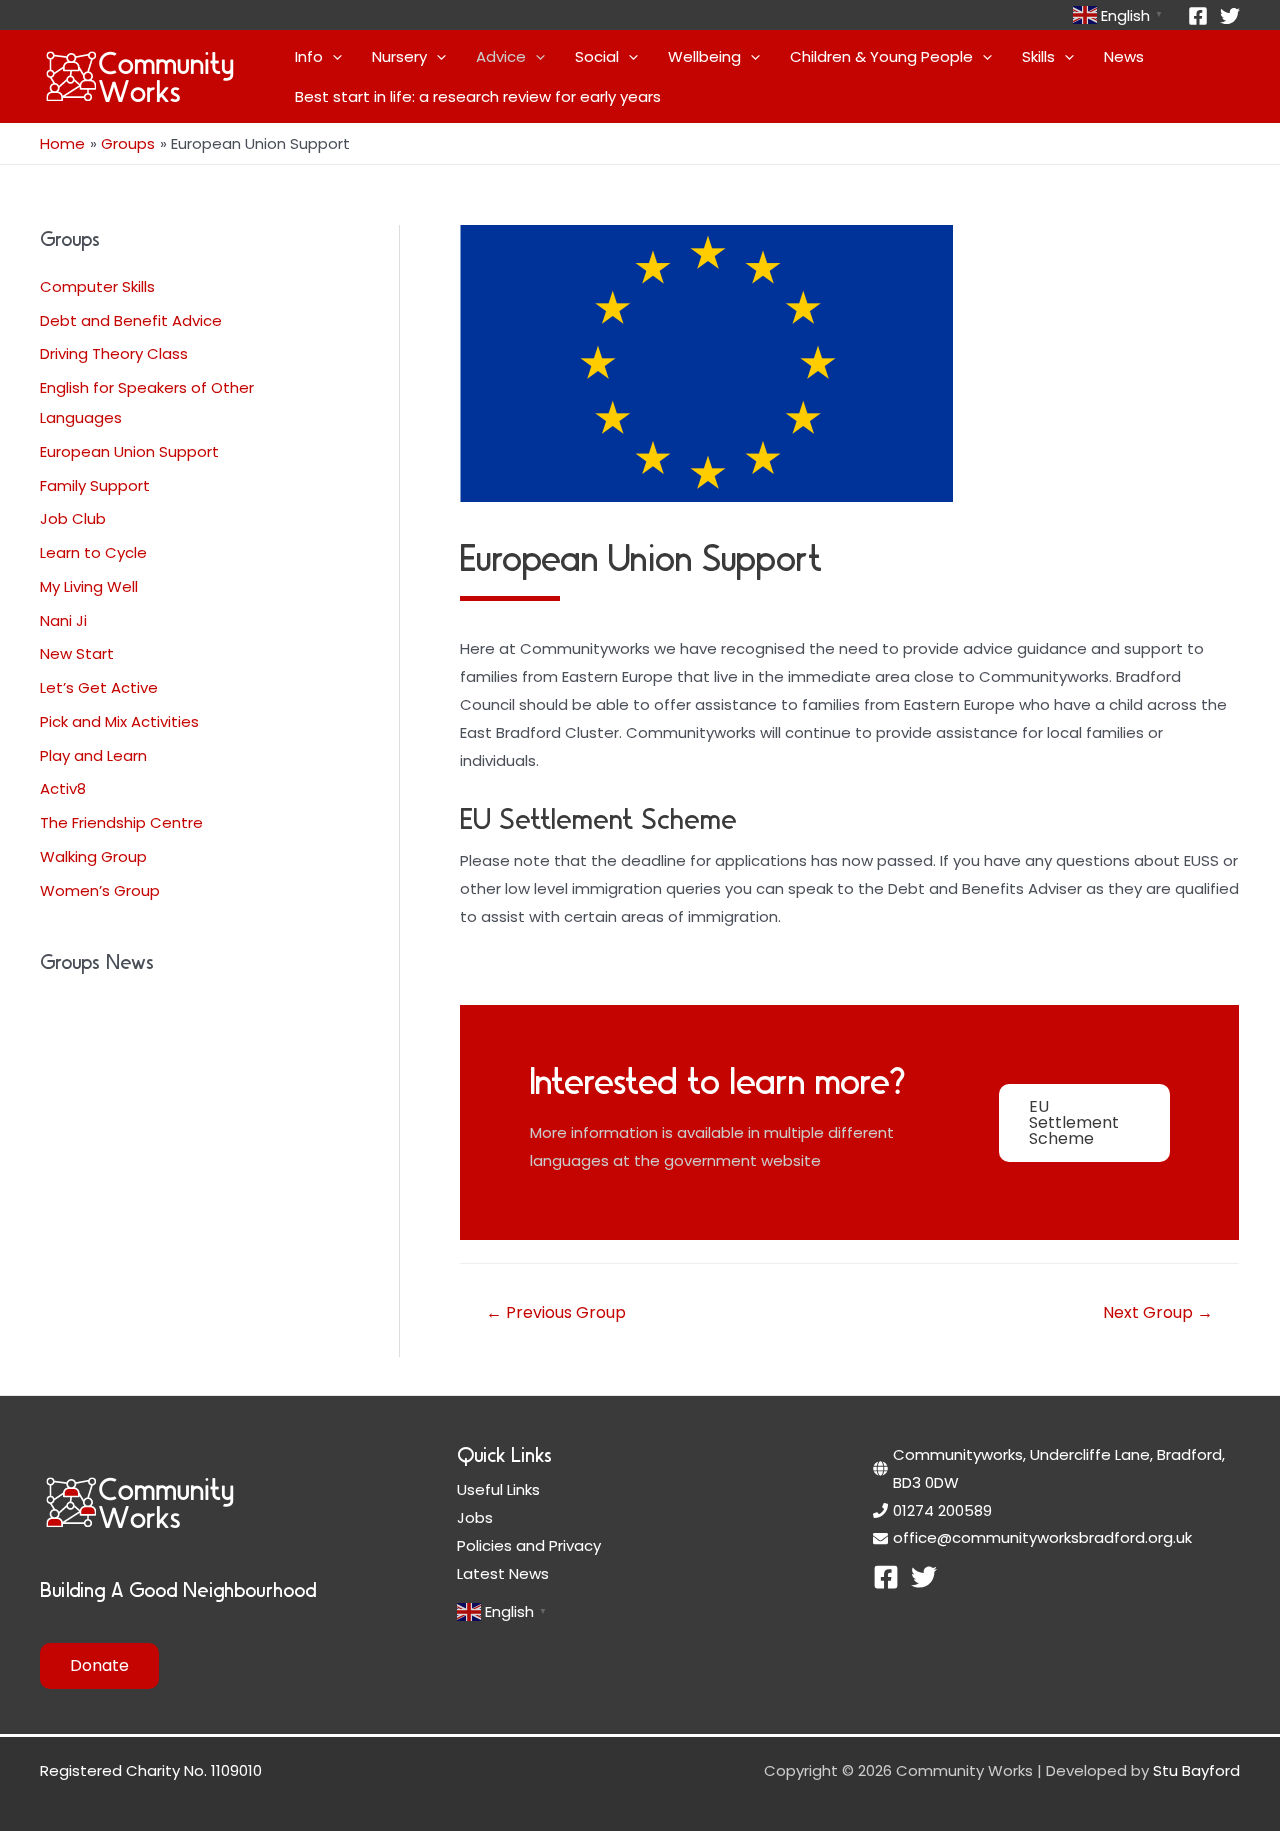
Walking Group (93, 856)
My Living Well (89, 586)
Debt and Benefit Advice (131, 320)
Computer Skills (97, 286)
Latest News (503, 1573)
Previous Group (556, 1312)
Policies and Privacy (529, 1545)
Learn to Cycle (93, 552)
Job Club (73, 518)
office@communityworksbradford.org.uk (1042, 1537)
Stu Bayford (1196, 1770)
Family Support (95, 485)
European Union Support (129, 451)
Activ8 (63, 788)
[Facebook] (1198, 16)
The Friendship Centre (121, 822)
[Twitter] (1230, 16)
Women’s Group (100, 890)
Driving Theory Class (114, 353)
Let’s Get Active (99, 687)
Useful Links (498, 1489)
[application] (332, 57)
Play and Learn (93, 755)
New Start (77, 653)
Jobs (475, 1517)
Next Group (1158, 1312)
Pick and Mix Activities (119, 721)
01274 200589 (942, 1510)
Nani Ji (63, 620)
